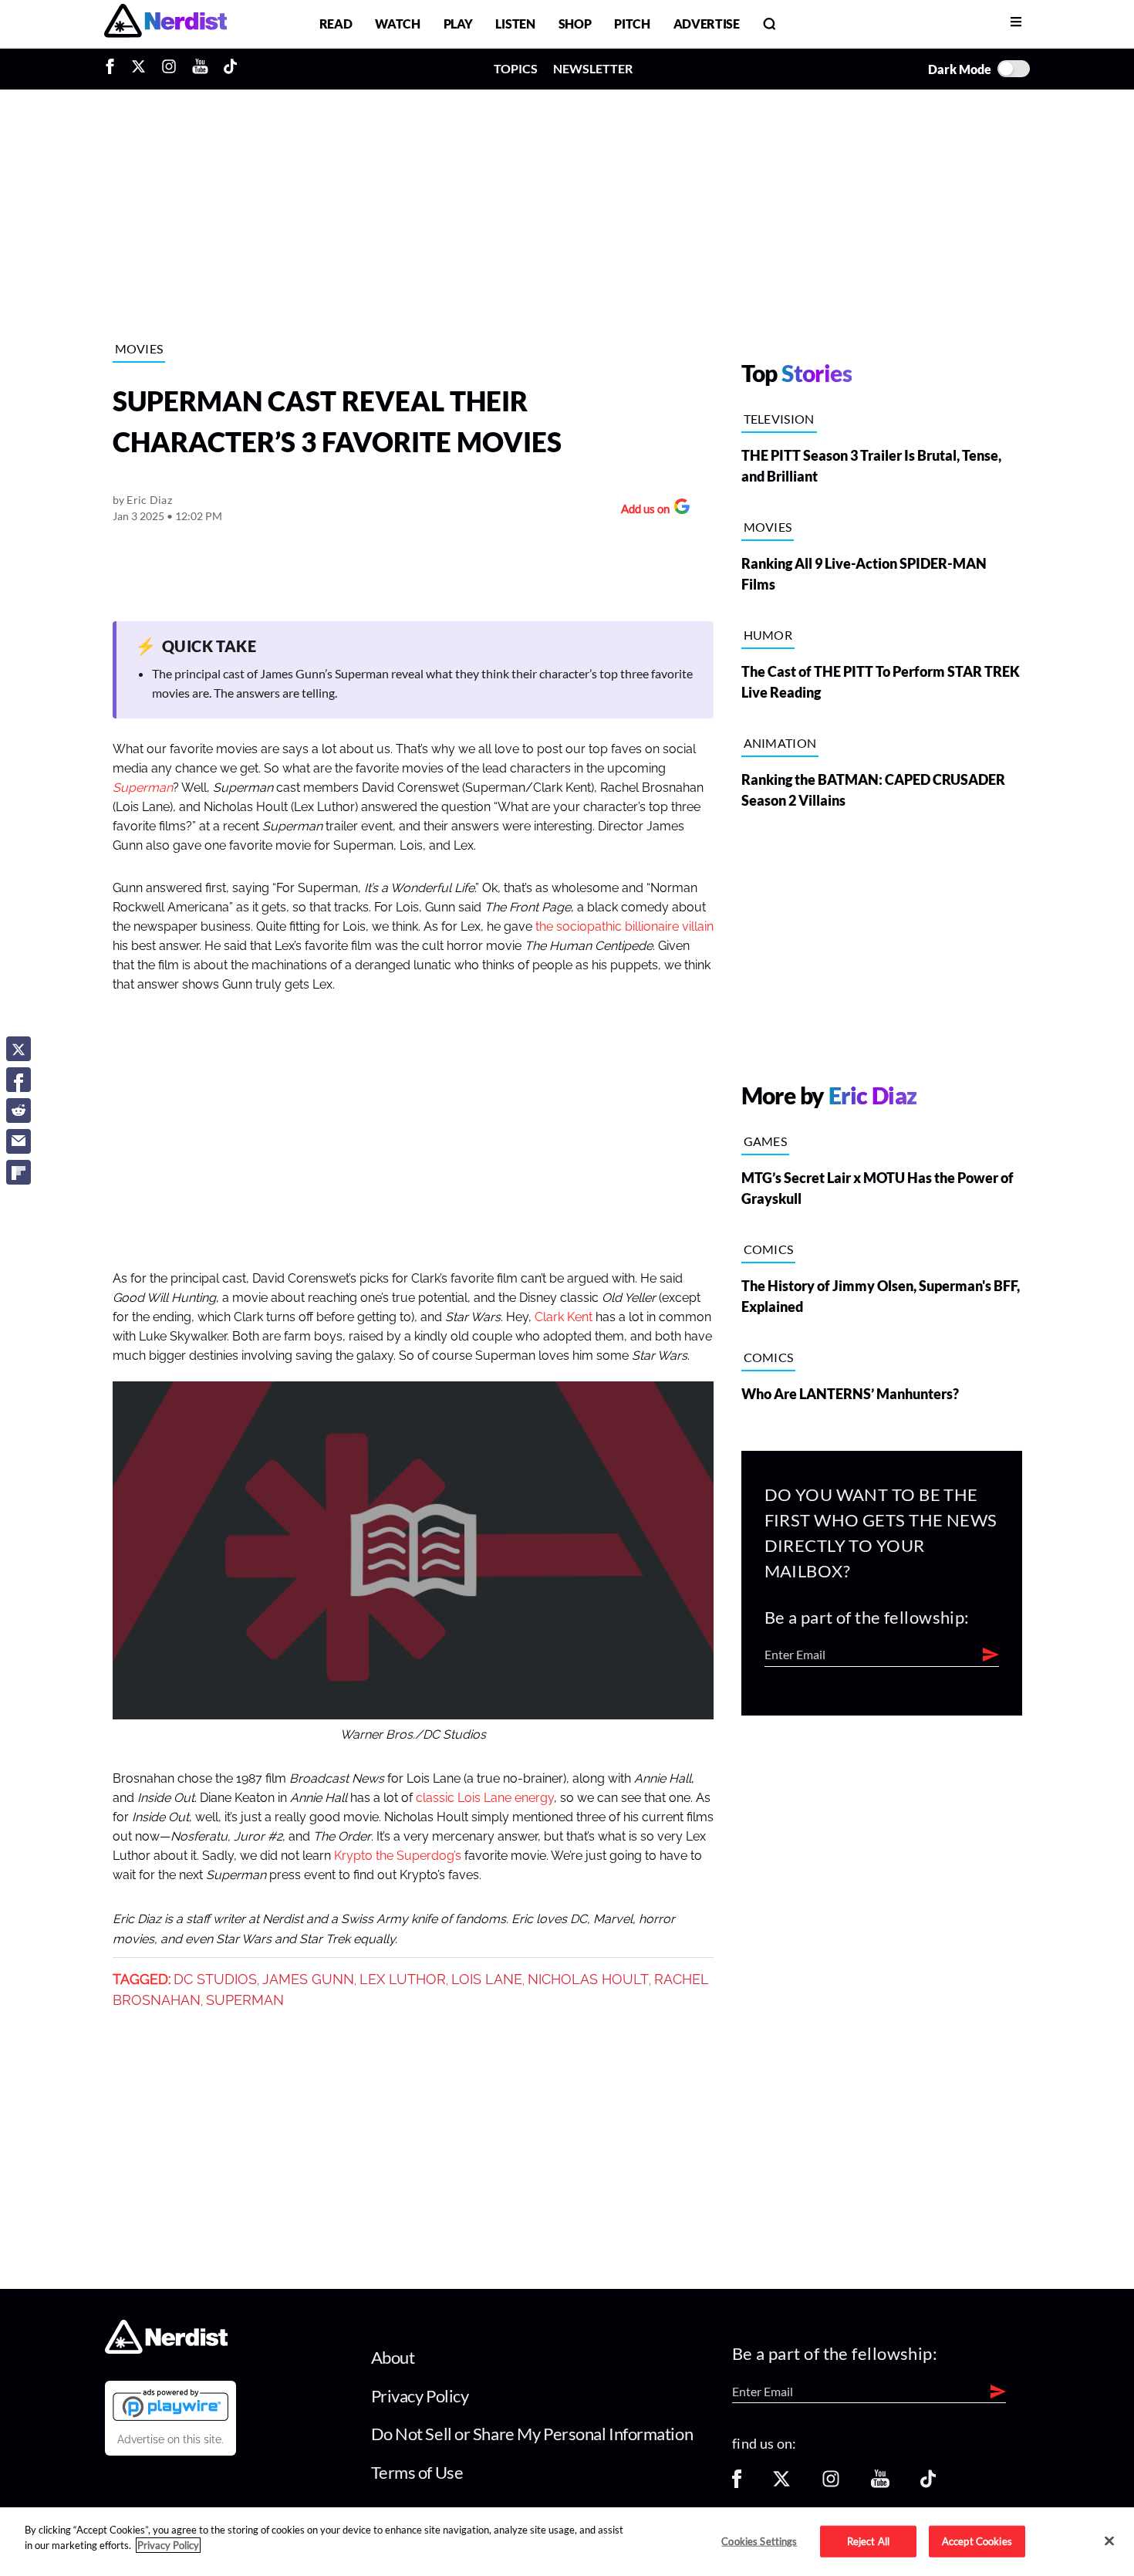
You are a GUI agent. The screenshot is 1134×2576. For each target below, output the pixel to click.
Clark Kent (564, 1317)
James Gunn (308, 1979)
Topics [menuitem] (516, 68)
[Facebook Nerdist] (114, 69)
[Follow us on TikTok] (928, 2484)
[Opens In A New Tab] (170, 2405)
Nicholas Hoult (588, 1979)
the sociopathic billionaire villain (624, 927)
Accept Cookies (977, 2541)
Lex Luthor (403, 1979)
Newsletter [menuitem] (593, 68)
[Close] (1109, 2541)
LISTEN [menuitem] (515, 24)
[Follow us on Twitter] (781, 2484)
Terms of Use (417, 2472)
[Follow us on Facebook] (737, 2484)
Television (779, 419)
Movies (139, 348)
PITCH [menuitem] (632, 24)
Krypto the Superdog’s (398, 1856)
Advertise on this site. (170, 2439)
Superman (143, 788)
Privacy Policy (420, 2396)
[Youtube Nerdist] (200, 69)
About (393, 2357)
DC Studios (215, 1979)
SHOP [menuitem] (575, 24)
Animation (780, 743)
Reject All (868, 2541)
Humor (768, 635)
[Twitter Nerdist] (138, 69)
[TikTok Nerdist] (230, 69)
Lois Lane (487, 1979)
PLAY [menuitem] (458, 24)
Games (766, 1141)
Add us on (641, 510)
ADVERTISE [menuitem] (707, 24)
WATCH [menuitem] (397, 24)
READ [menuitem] (336, 24)
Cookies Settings (759, 2541)
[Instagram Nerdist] (169, 69)
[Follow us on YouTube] (880, 2484)
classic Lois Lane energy (485, 1798)
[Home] (166, 2350)
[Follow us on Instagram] (831, 2484)
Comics (769, 1249)
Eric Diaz (149, 500)
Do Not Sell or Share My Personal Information (532, 2434)
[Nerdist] (165, 24)
